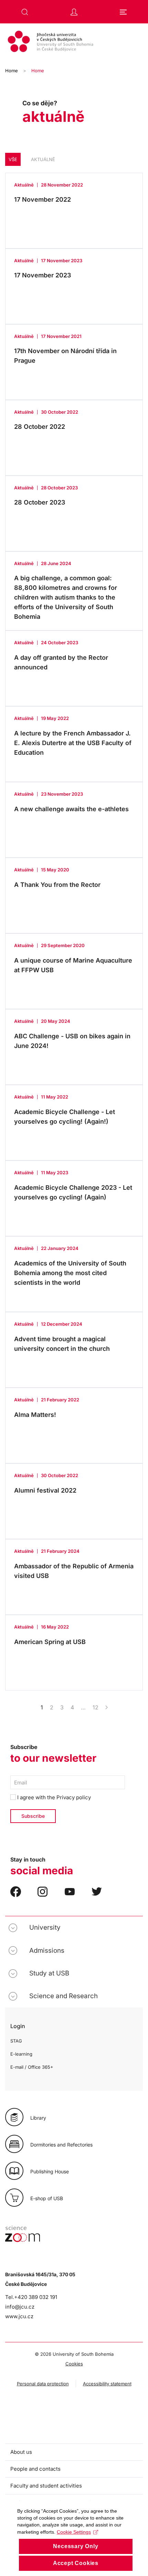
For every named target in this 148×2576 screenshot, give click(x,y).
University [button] (45, 1927)
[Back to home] (74, 42)
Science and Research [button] (64, 1996)
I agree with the (53, 1797)
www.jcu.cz (19, 2316)
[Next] (107, 1707)
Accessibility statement (107, 2384)
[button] (25, 12)
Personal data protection (43, 2384)
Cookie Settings (74, 2532)
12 (96, 1707)
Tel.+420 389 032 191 (31, 2297)
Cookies (74, 2364)
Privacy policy (74, 1797)
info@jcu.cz (20, 2307)
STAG (16, 2041)
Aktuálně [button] (43, 159)
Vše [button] (13, 159)
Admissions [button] (47, 1950)
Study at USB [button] (49, 1973)
